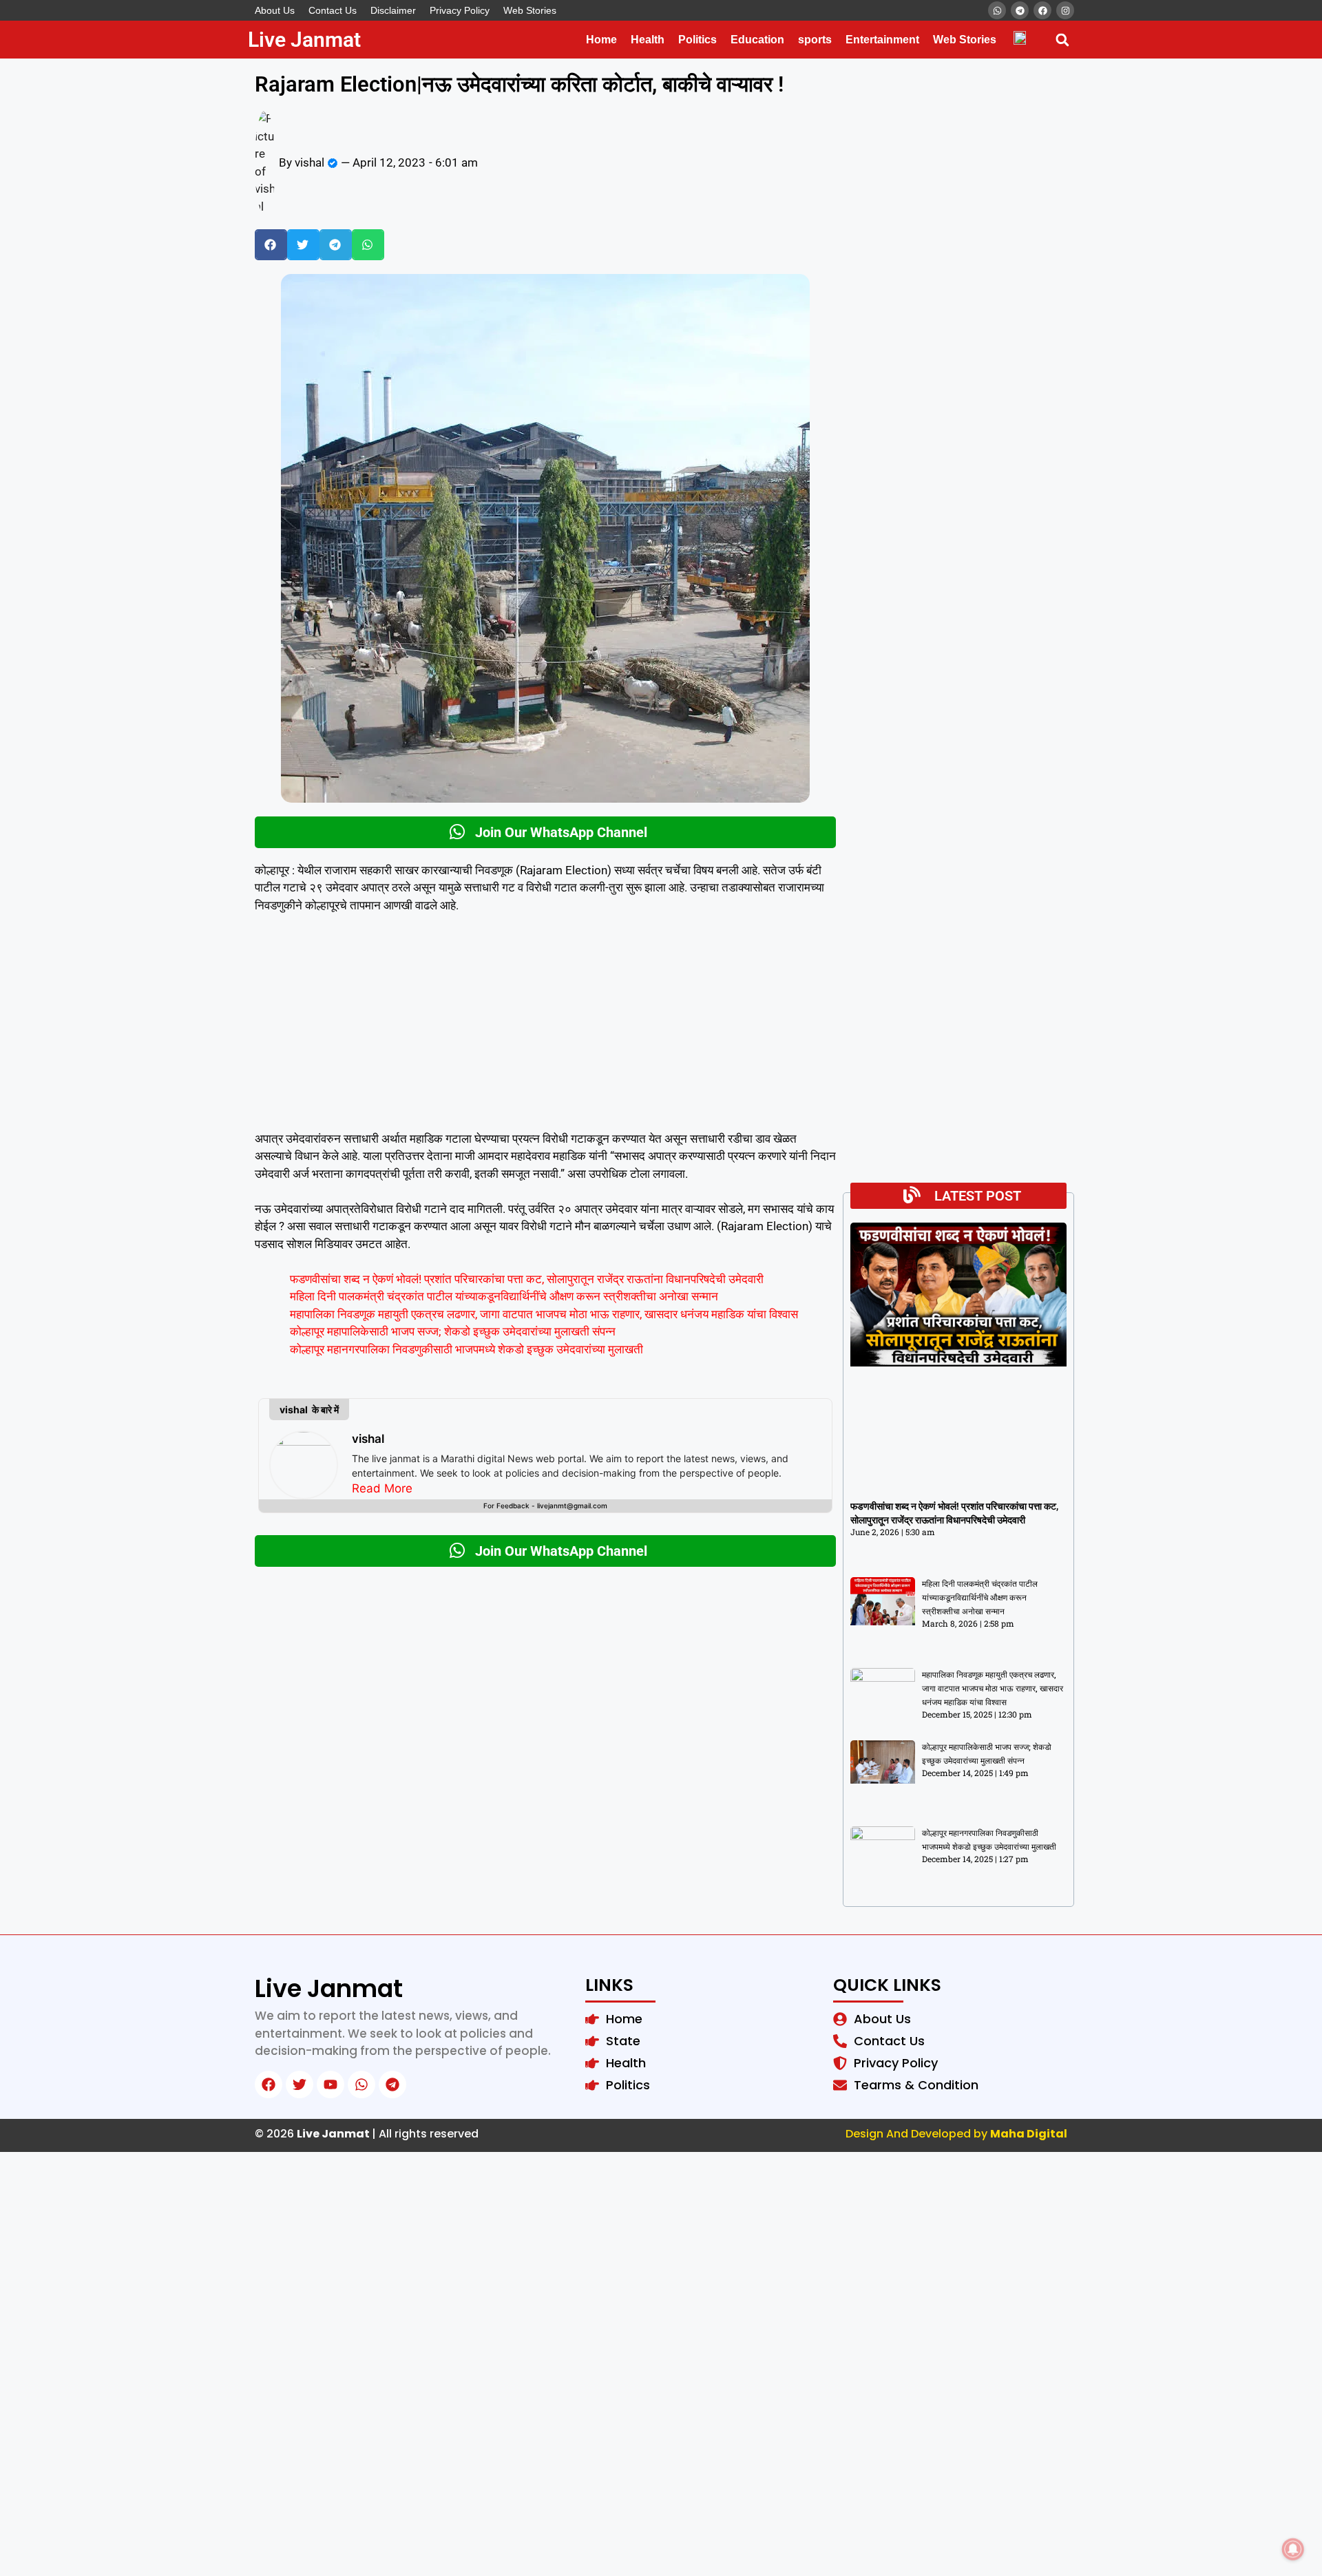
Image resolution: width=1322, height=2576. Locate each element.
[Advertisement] (545, 1028)
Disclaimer (393, 10)
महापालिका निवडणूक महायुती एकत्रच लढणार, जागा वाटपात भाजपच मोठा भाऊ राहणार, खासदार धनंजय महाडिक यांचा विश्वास (544, 1314)
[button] (1062, 40)
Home (601, 40)
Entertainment (882, 40)
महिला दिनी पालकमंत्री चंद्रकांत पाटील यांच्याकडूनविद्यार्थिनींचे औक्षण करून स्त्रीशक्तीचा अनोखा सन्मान (504, 1296)
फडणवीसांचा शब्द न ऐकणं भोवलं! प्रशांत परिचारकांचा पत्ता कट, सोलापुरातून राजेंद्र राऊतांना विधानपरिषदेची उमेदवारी (527, 1279)
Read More (382, 1488)
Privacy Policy (460, 10)
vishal (368, 1439)
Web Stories (530, 10)
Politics (697, 40)
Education (757, 40)
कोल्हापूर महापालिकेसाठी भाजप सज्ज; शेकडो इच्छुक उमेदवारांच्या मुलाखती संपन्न (453, 1331)
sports (815, 40)
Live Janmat (304, 40)
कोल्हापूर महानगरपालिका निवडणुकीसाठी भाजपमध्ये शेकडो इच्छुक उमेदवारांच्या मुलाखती (466, 1349)
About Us (275, 10)
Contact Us (333, 10)
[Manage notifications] (1293, 2549)
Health (648, 40)
